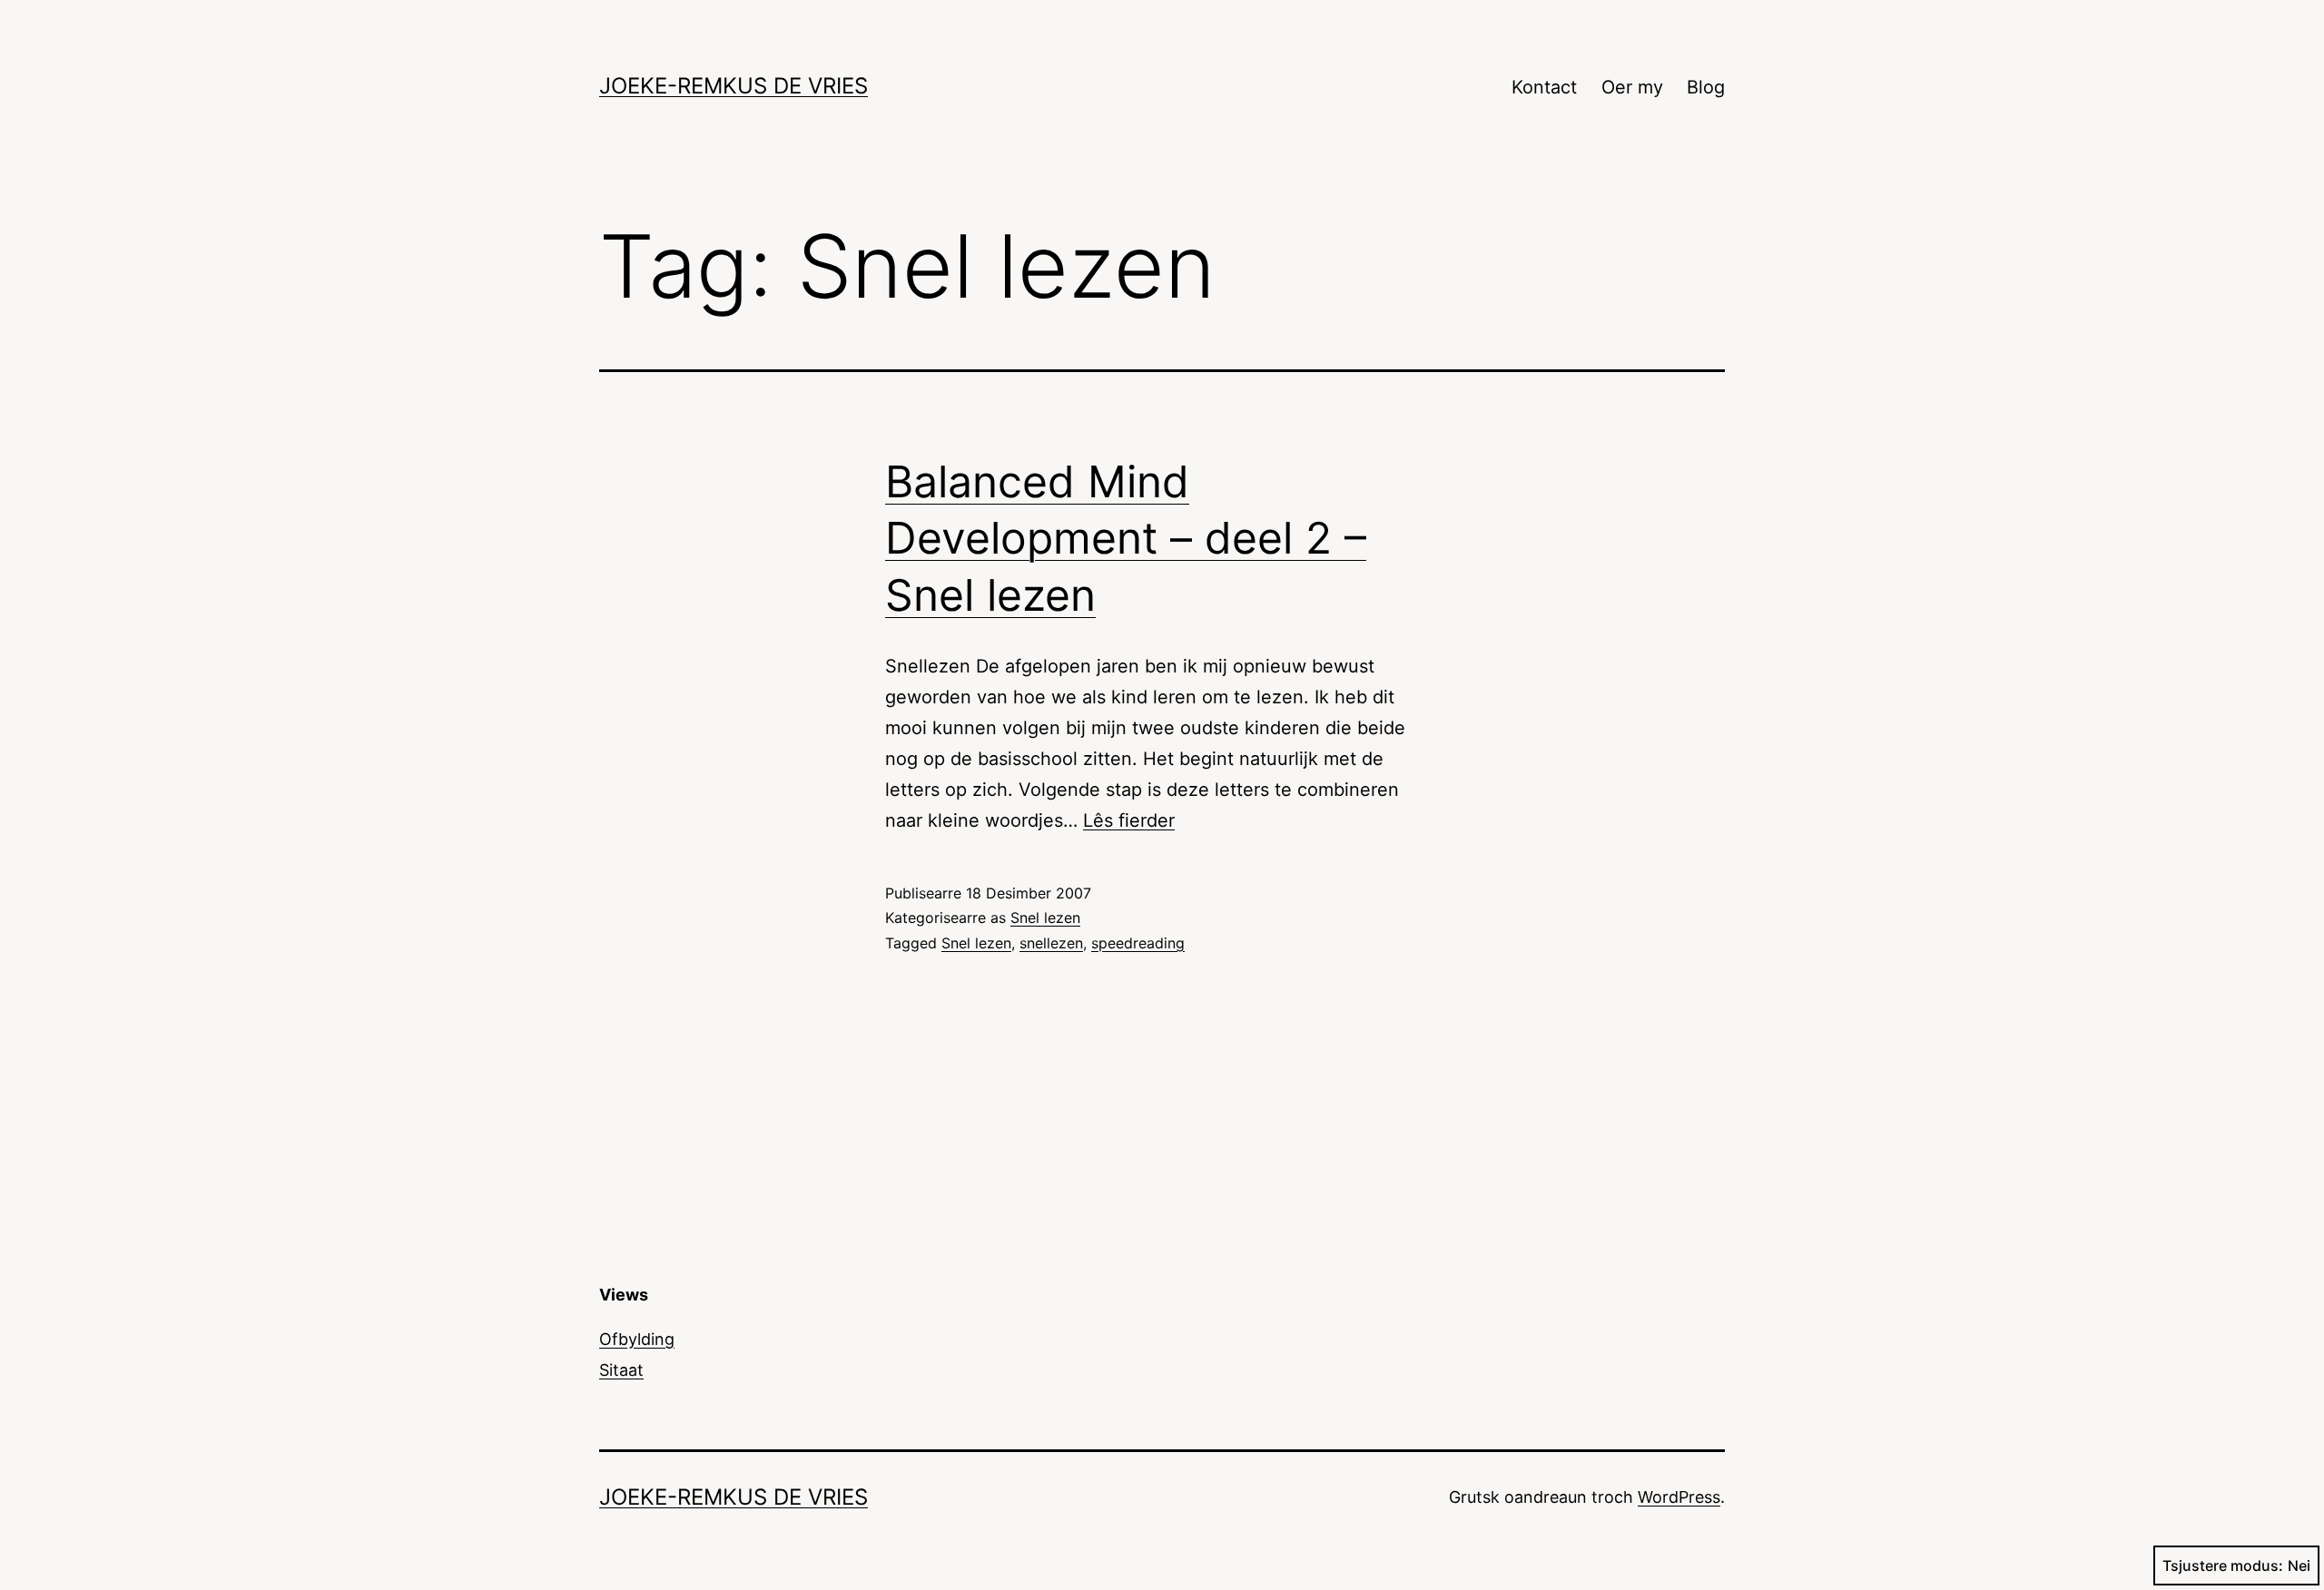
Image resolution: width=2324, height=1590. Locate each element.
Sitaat (621, 1370)
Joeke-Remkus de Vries (734, 86)
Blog (1706, 87)
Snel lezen (1045, 918)
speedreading (1138, 943)
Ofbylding (637, 1339)
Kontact (1544, 87)
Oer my (1632, 87)
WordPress (1679, 1497)
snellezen (1051, 943)
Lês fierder (1129, 820)
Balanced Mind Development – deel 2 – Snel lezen (1126, 538)
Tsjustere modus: (2223, 1565)
